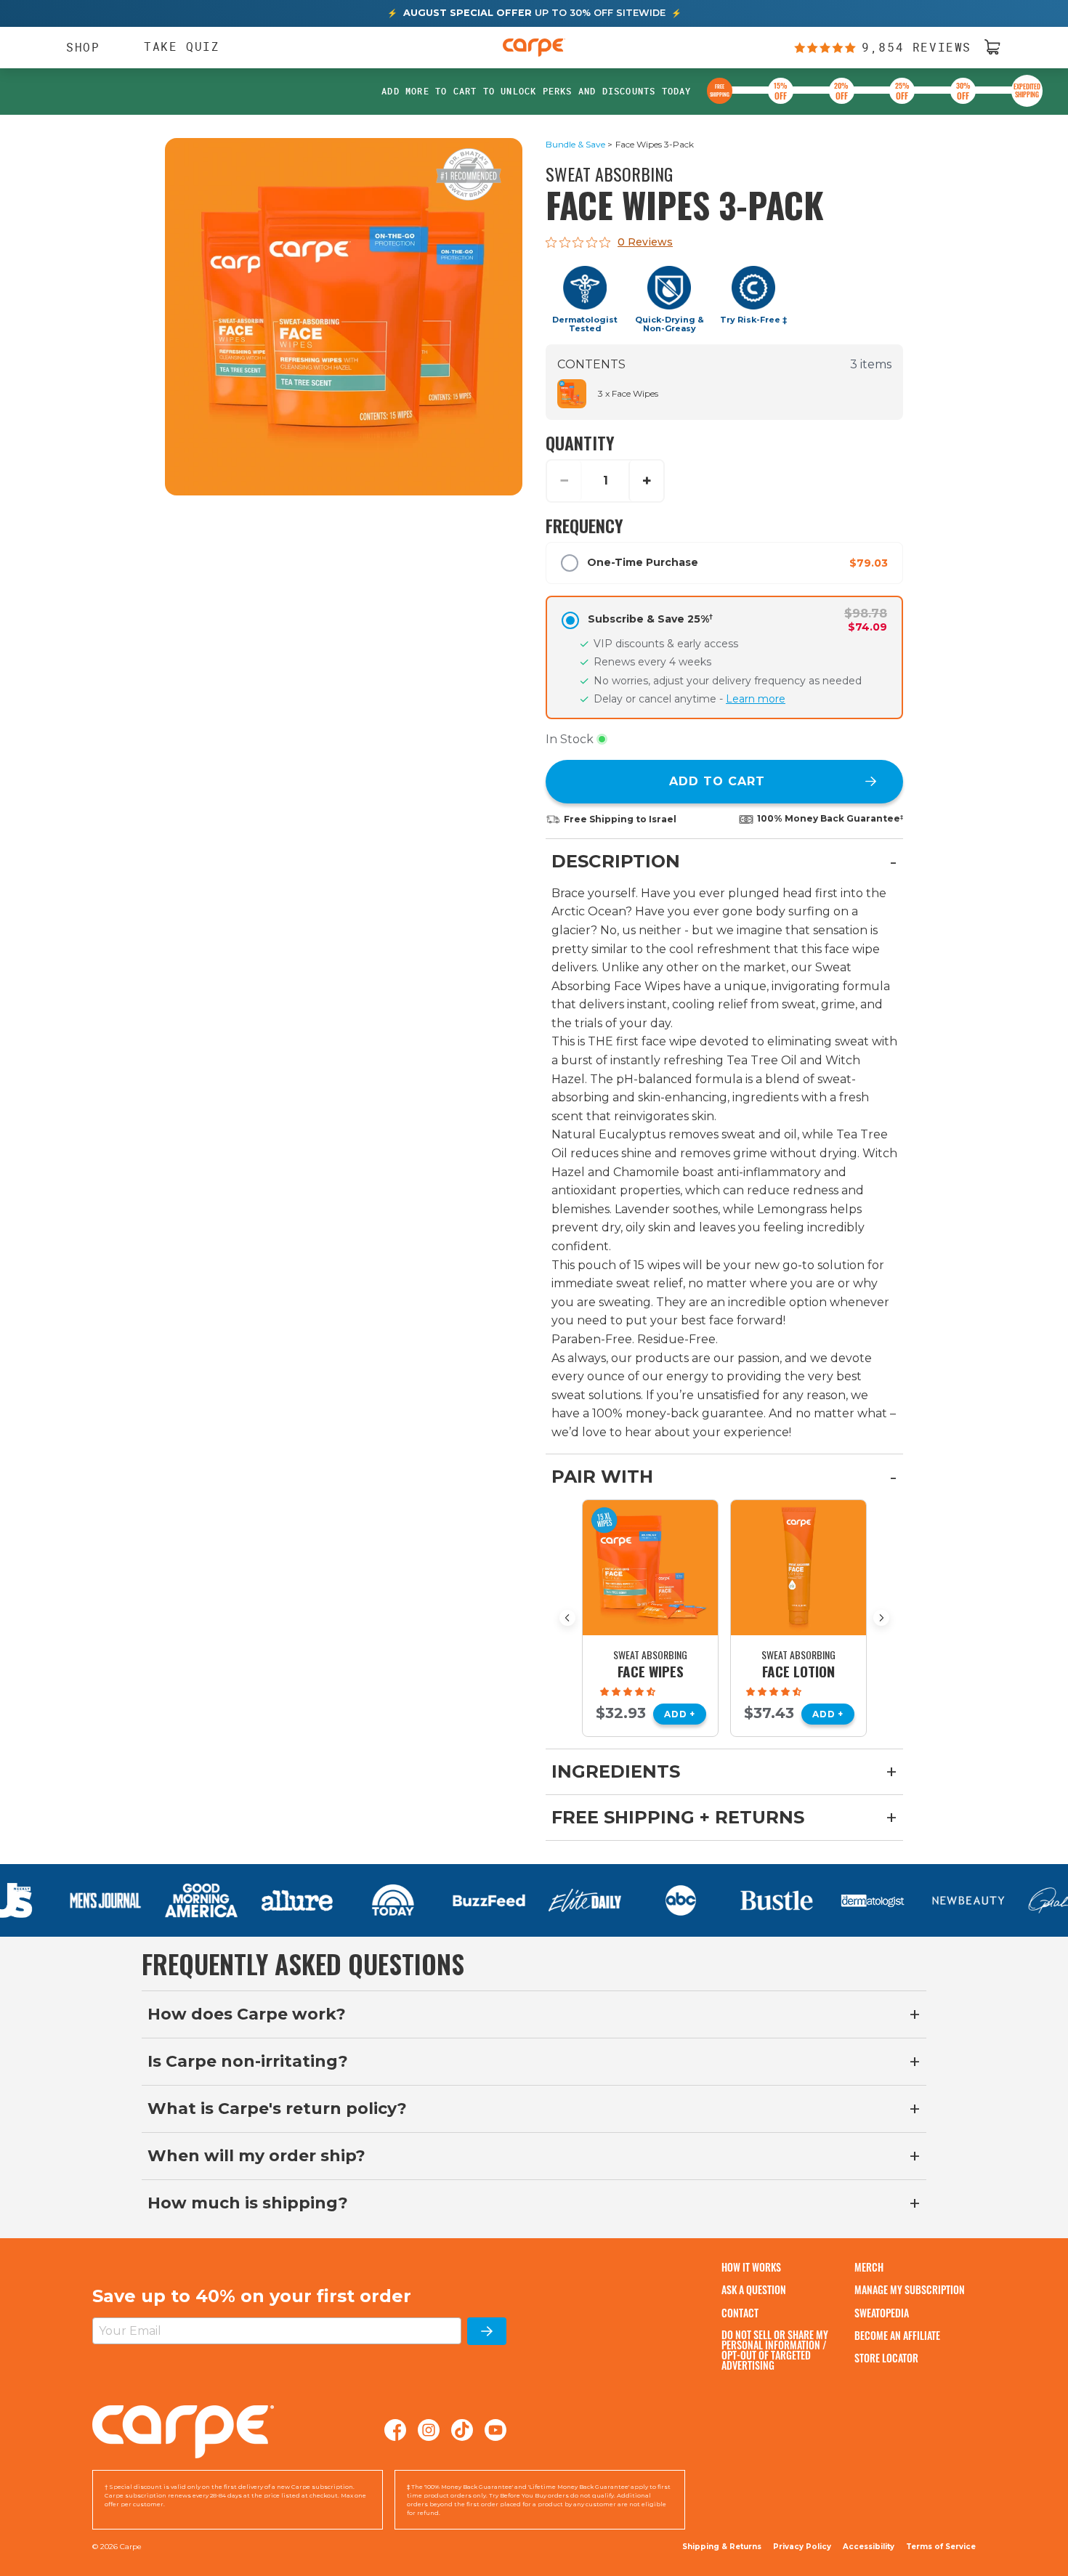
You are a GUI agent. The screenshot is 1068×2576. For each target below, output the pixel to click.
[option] (650, 1618)
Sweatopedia (882, 2313)
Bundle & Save (575, 144)
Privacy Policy (802, 2547)
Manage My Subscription (910, 2289)
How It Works (751, 2267)
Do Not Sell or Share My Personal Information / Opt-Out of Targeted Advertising (775, 2350)
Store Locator (886, 2358)
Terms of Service (941, 2547)
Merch (869, 2267)
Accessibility (869, 2547)
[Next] (881, 1618)
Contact (740, 2313)
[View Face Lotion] (798, 1568)
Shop (76, 47)
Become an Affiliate (897, 2335)
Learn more (756, 699)
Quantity (580, 442)
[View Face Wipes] (650, 1568)
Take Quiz (182, 46)
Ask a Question (754, 2289)
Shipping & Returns (722, 2547)
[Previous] (567, 1618)
